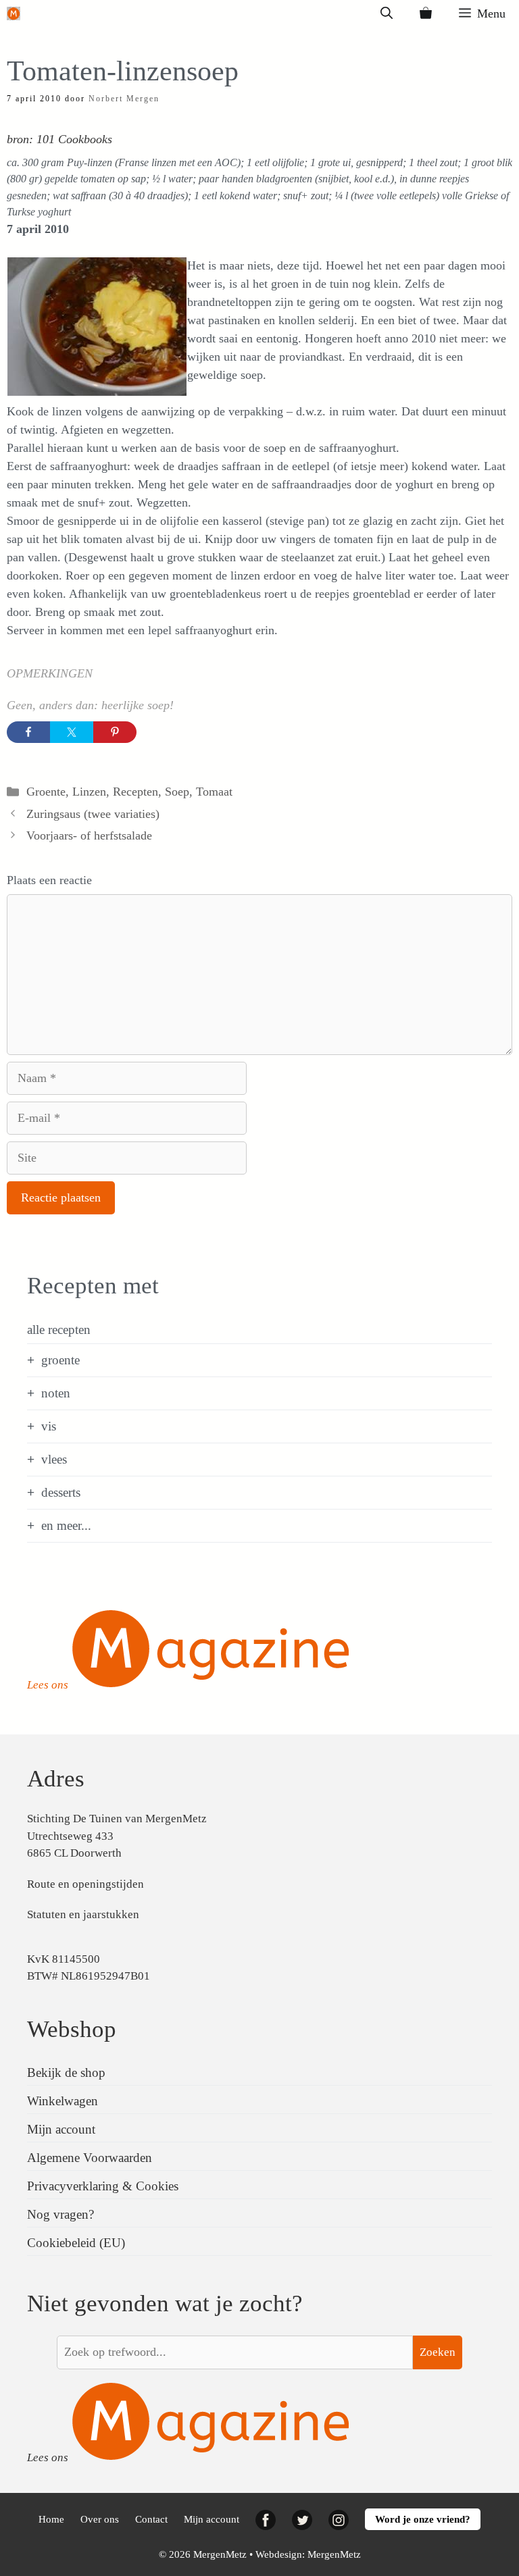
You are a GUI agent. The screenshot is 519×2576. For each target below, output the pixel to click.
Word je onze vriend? (423, 2519)
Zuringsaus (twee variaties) (93, 814)
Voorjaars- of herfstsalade (89, 835)
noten (56, 1393)
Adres (56, 1779)
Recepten (135, 792)
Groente (46, 792)
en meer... (66, 1525)
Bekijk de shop (66, 2072)
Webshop (72, 2029)
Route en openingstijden (85, 1884)
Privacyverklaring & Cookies (103, 2186)
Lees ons (48, 1685)
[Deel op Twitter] (72, 732)
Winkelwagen (63, 2101)
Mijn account (61, 2129)
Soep (177, 792)
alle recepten (59, 1330)
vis (49, 1426)
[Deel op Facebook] (28, 732)
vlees (54, 1459)
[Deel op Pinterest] (115, 732)
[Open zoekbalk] (387, 14)
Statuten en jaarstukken (83, 1914)
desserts (61, 1492)
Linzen (89, 792)
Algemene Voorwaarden (90, 2158)
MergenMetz (334, 2554)
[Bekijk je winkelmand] (426, 14)
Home (51, 2519)
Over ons (100, 2519)
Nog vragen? (60, 2214)
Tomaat (214, 792)
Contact (151, 2519)
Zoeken (438, 2352)
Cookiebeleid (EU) (76, 2243)
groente (60, 1360)
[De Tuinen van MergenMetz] (14, 14)
